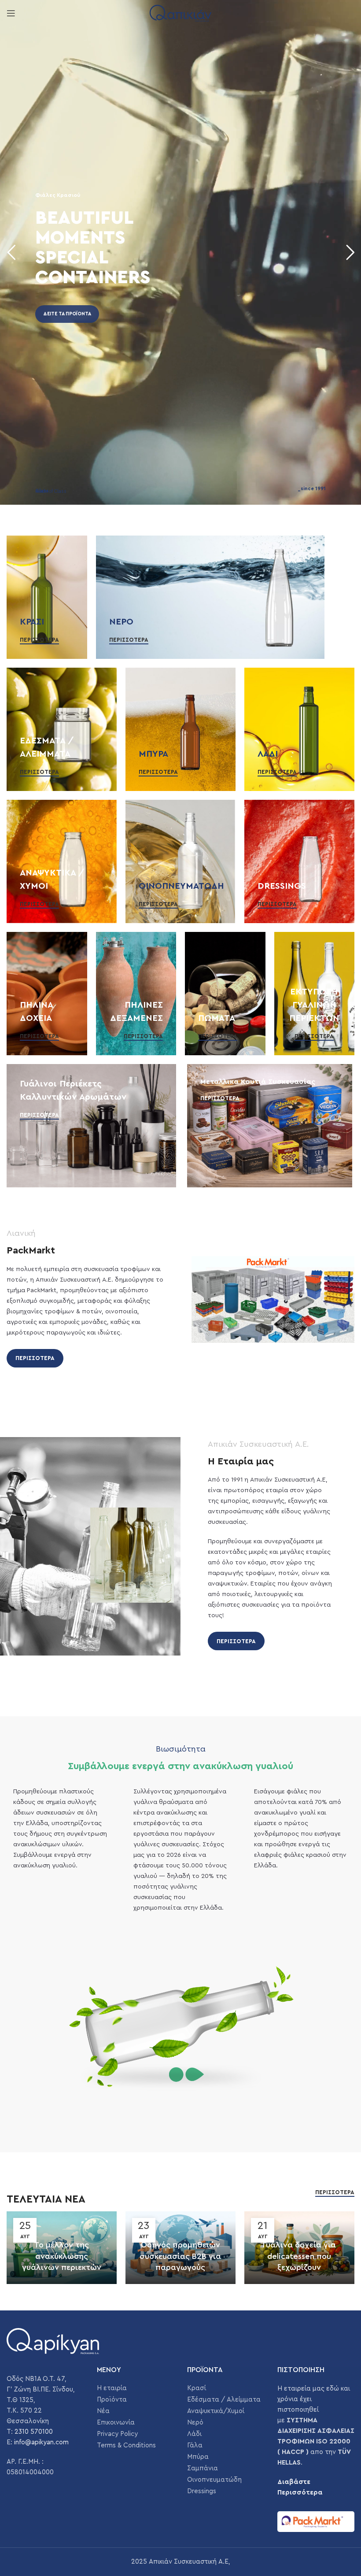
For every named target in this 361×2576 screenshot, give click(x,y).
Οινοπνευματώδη (214, 2480)
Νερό (195, 2423)
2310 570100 (34, 2432)
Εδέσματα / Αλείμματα (224, 2400)
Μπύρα (198, 2457)
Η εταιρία (112, 2388)
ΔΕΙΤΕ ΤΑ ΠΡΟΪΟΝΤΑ (67, 314)
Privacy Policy (117, 2434)
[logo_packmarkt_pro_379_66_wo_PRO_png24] (316, 2522)
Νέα (103, 2411)
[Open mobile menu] (11, 13)
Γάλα (195, 2445)
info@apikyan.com (41, 2442)
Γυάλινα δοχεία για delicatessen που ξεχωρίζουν (299, 2256)
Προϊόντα (112, 2400)
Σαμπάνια (203, 2468)
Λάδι (194, 2434)
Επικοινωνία (116, 2423)
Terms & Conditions (126, 2445)
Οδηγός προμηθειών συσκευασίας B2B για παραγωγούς (180, 2256)
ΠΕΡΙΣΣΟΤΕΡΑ (35, 1358)
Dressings (202, 2491)
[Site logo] (180, 13)
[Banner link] (47, 597)
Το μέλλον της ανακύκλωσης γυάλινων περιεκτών (62, 2256)
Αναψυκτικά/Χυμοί (216, 2411)
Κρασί (197, 2388)
